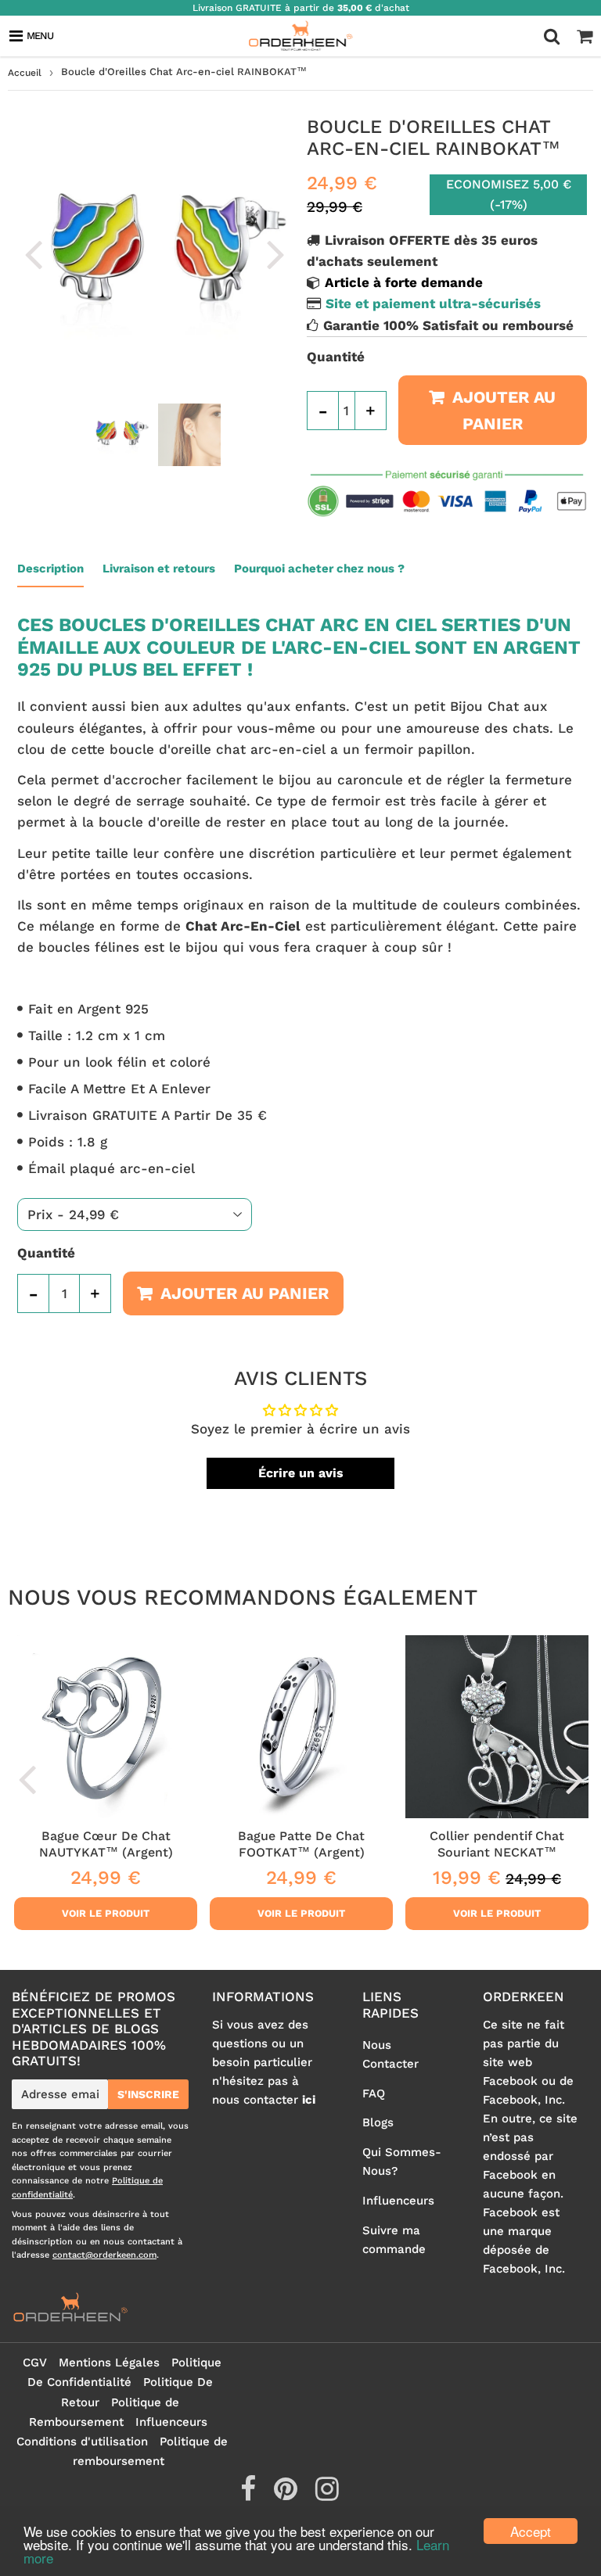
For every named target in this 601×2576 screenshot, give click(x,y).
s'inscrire (148, 2094)
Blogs (378, 2122)
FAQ (374, 2093)
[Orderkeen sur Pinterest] (288, 2495)
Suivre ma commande (394, 2240)
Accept (531, 2531)
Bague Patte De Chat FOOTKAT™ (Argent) (301, 1844)
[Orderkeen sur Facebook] (250, 2495)
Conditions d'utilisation (82, 2441)
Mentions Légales (109, 2363)
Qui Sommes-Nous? (402, 2162)
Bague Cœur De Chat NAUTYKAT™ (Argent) (106, 1844)
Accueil (25, 73)
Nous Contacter (390, 2054)
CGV (35, 2363)
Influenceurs (398, 2201)
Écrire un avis (301, 1473)
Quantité (336, 357)
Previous (33, 253)
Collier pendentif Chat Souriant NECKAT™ (497, 1844)
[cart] (585, 36)
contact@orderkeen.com (104, 2255)
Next (275, 253)
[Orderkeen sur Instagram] (327, 2495)
